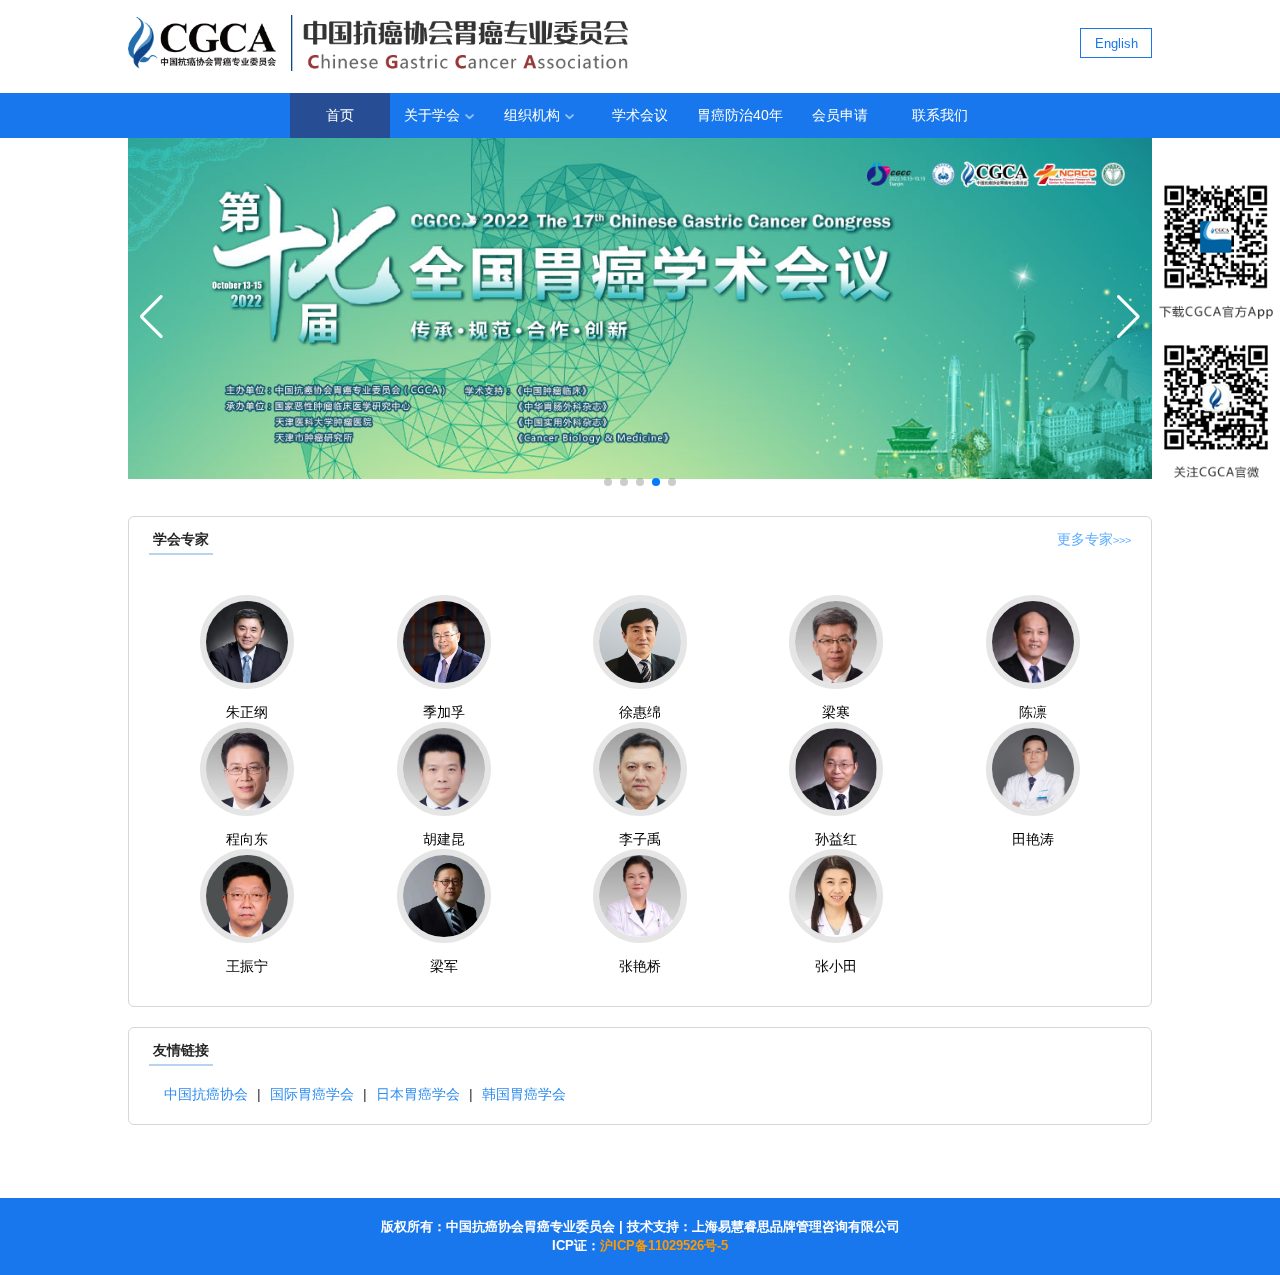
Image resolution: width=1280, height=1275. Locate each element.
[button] (608, 482)
